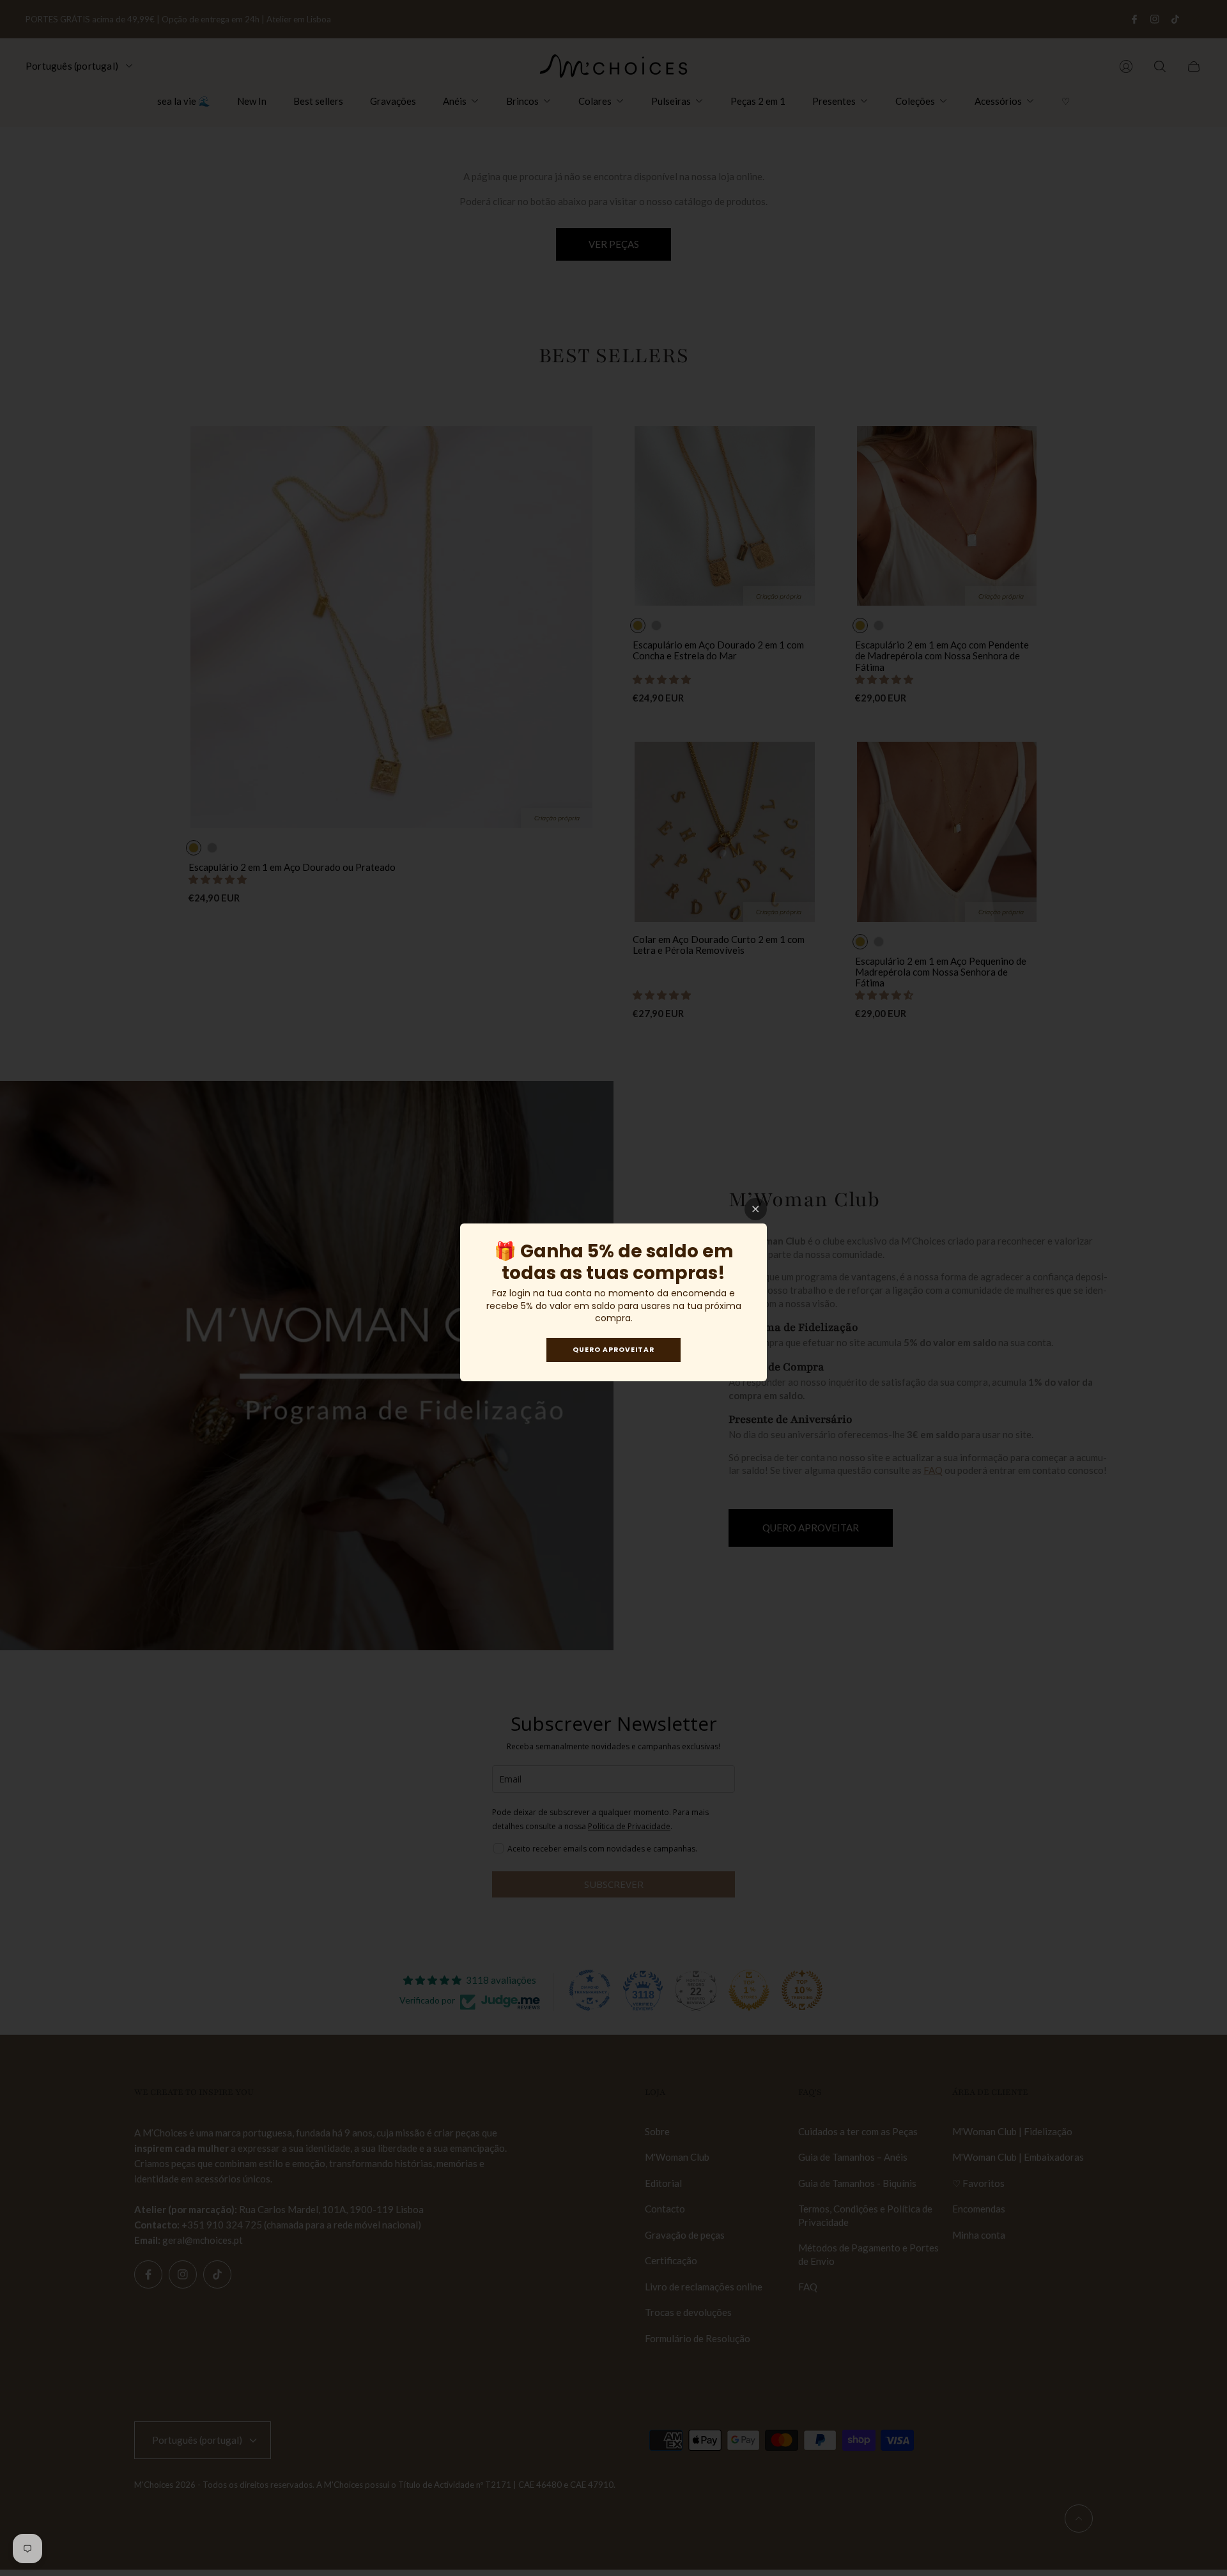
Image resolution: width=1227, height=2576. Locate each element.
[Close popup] (756, 1209)
